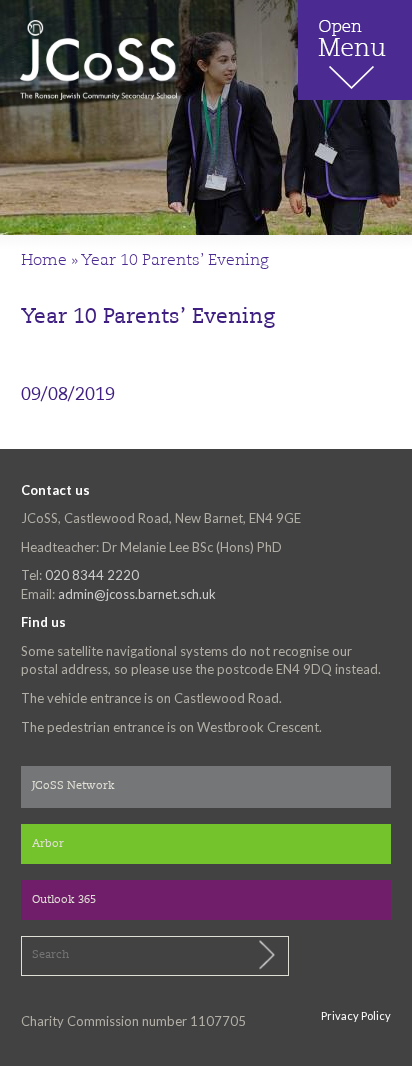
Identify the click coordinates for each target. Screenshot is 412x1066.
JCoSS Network (73, 786)
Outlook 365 (64, 900)
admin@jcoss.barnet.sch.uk (137, 594)
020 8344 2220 (92, 575)
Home (44, 261)
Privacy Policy (356, 1015)
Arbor (48, 844)
